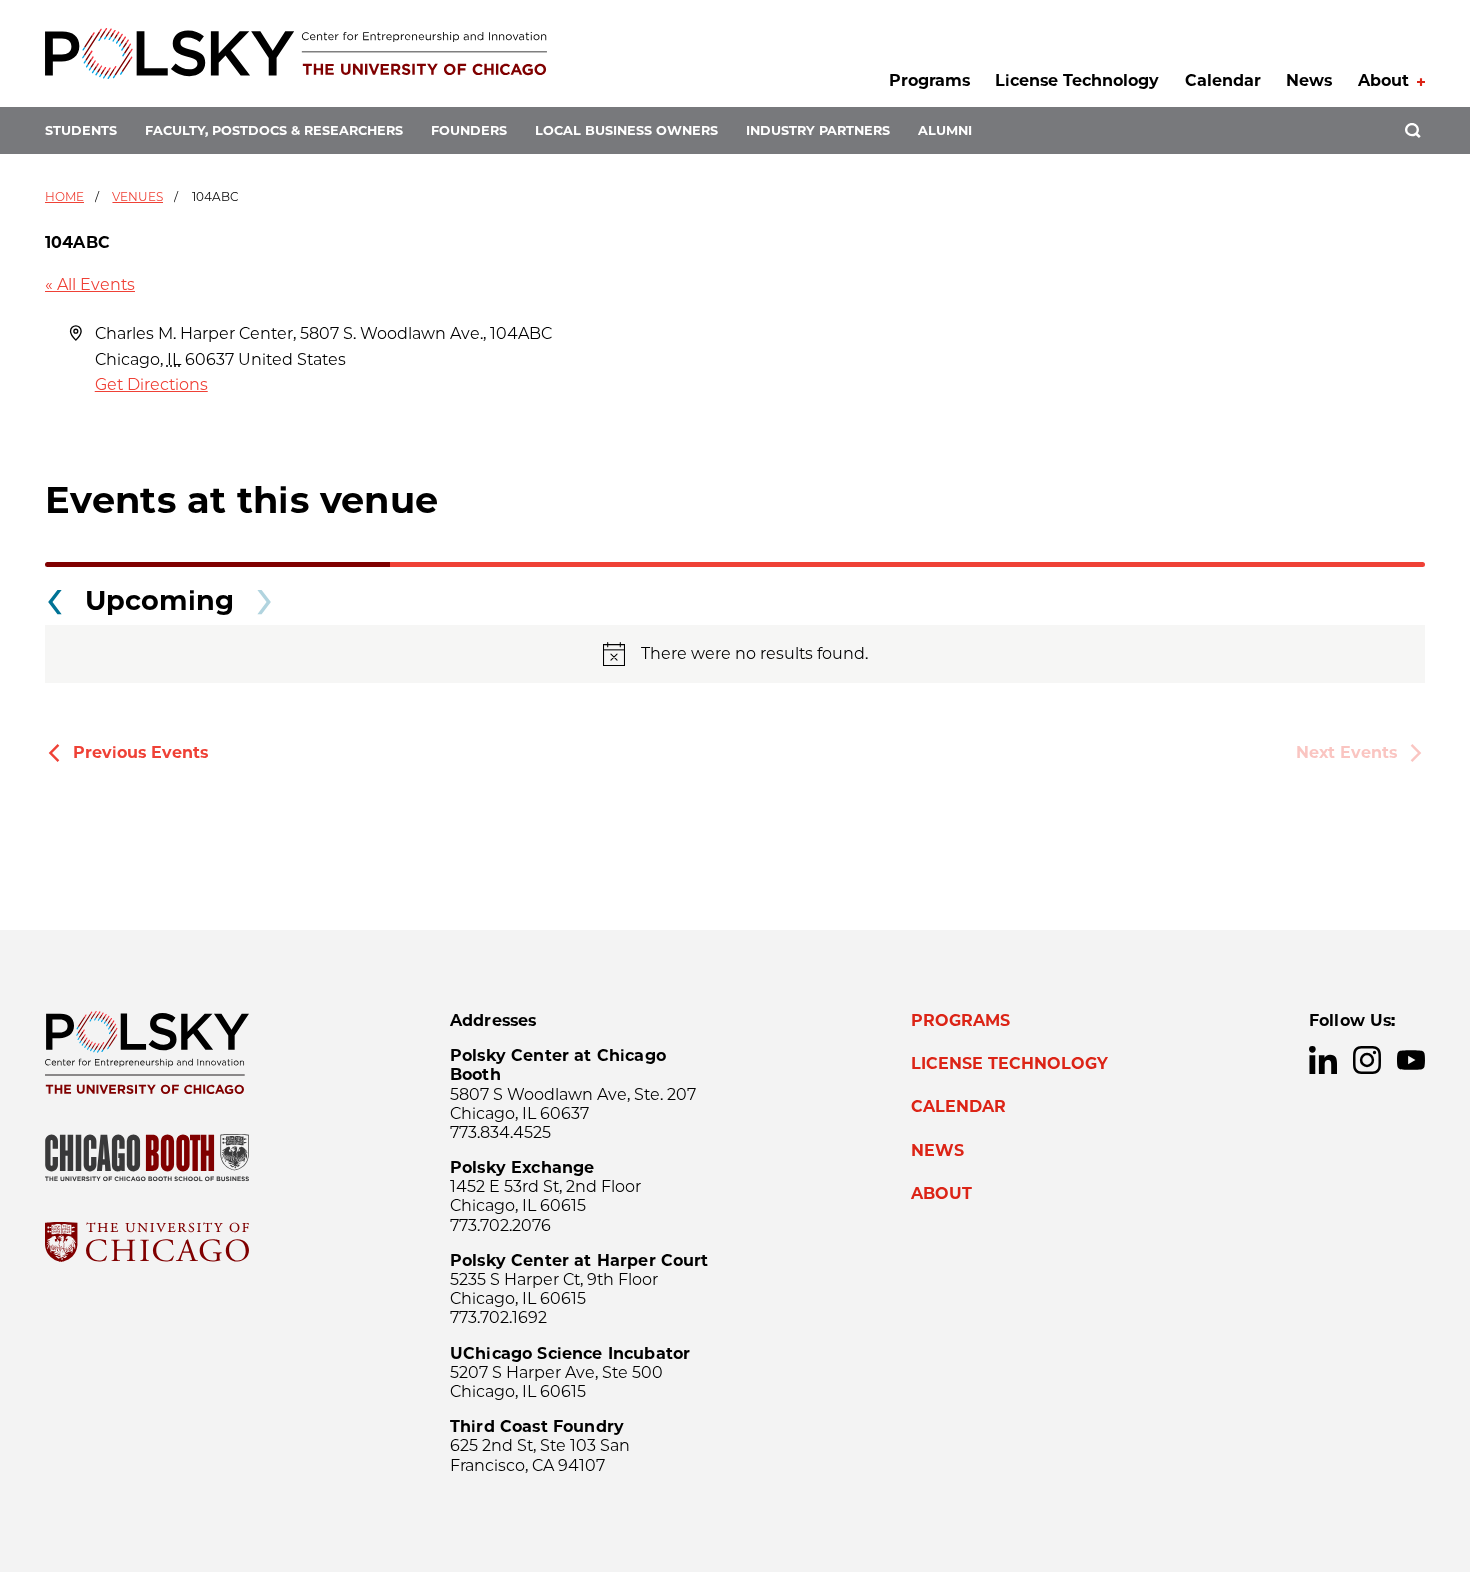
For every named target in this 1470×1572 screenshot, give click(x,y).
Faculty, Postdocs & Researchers (274, 130)
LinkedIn (1323, 1060)
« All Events (90, 284)
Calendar (1223, 80)
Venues (137, 196)
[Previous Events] (54, 596)
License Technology (1077, 80)
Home (64, 196)
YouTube (1411, 1060)
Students (81, 130)
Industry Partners (818, 130)
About (1383, 80)
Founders (469, 130)
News (1309, 80)
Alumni (945, 130)
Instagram (1367, 1060)
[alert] (735, 654)
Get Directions (151, 384)
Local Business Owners (626, 130)
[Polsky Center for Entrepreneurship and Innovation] (296, 53)
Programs (929, 80)
